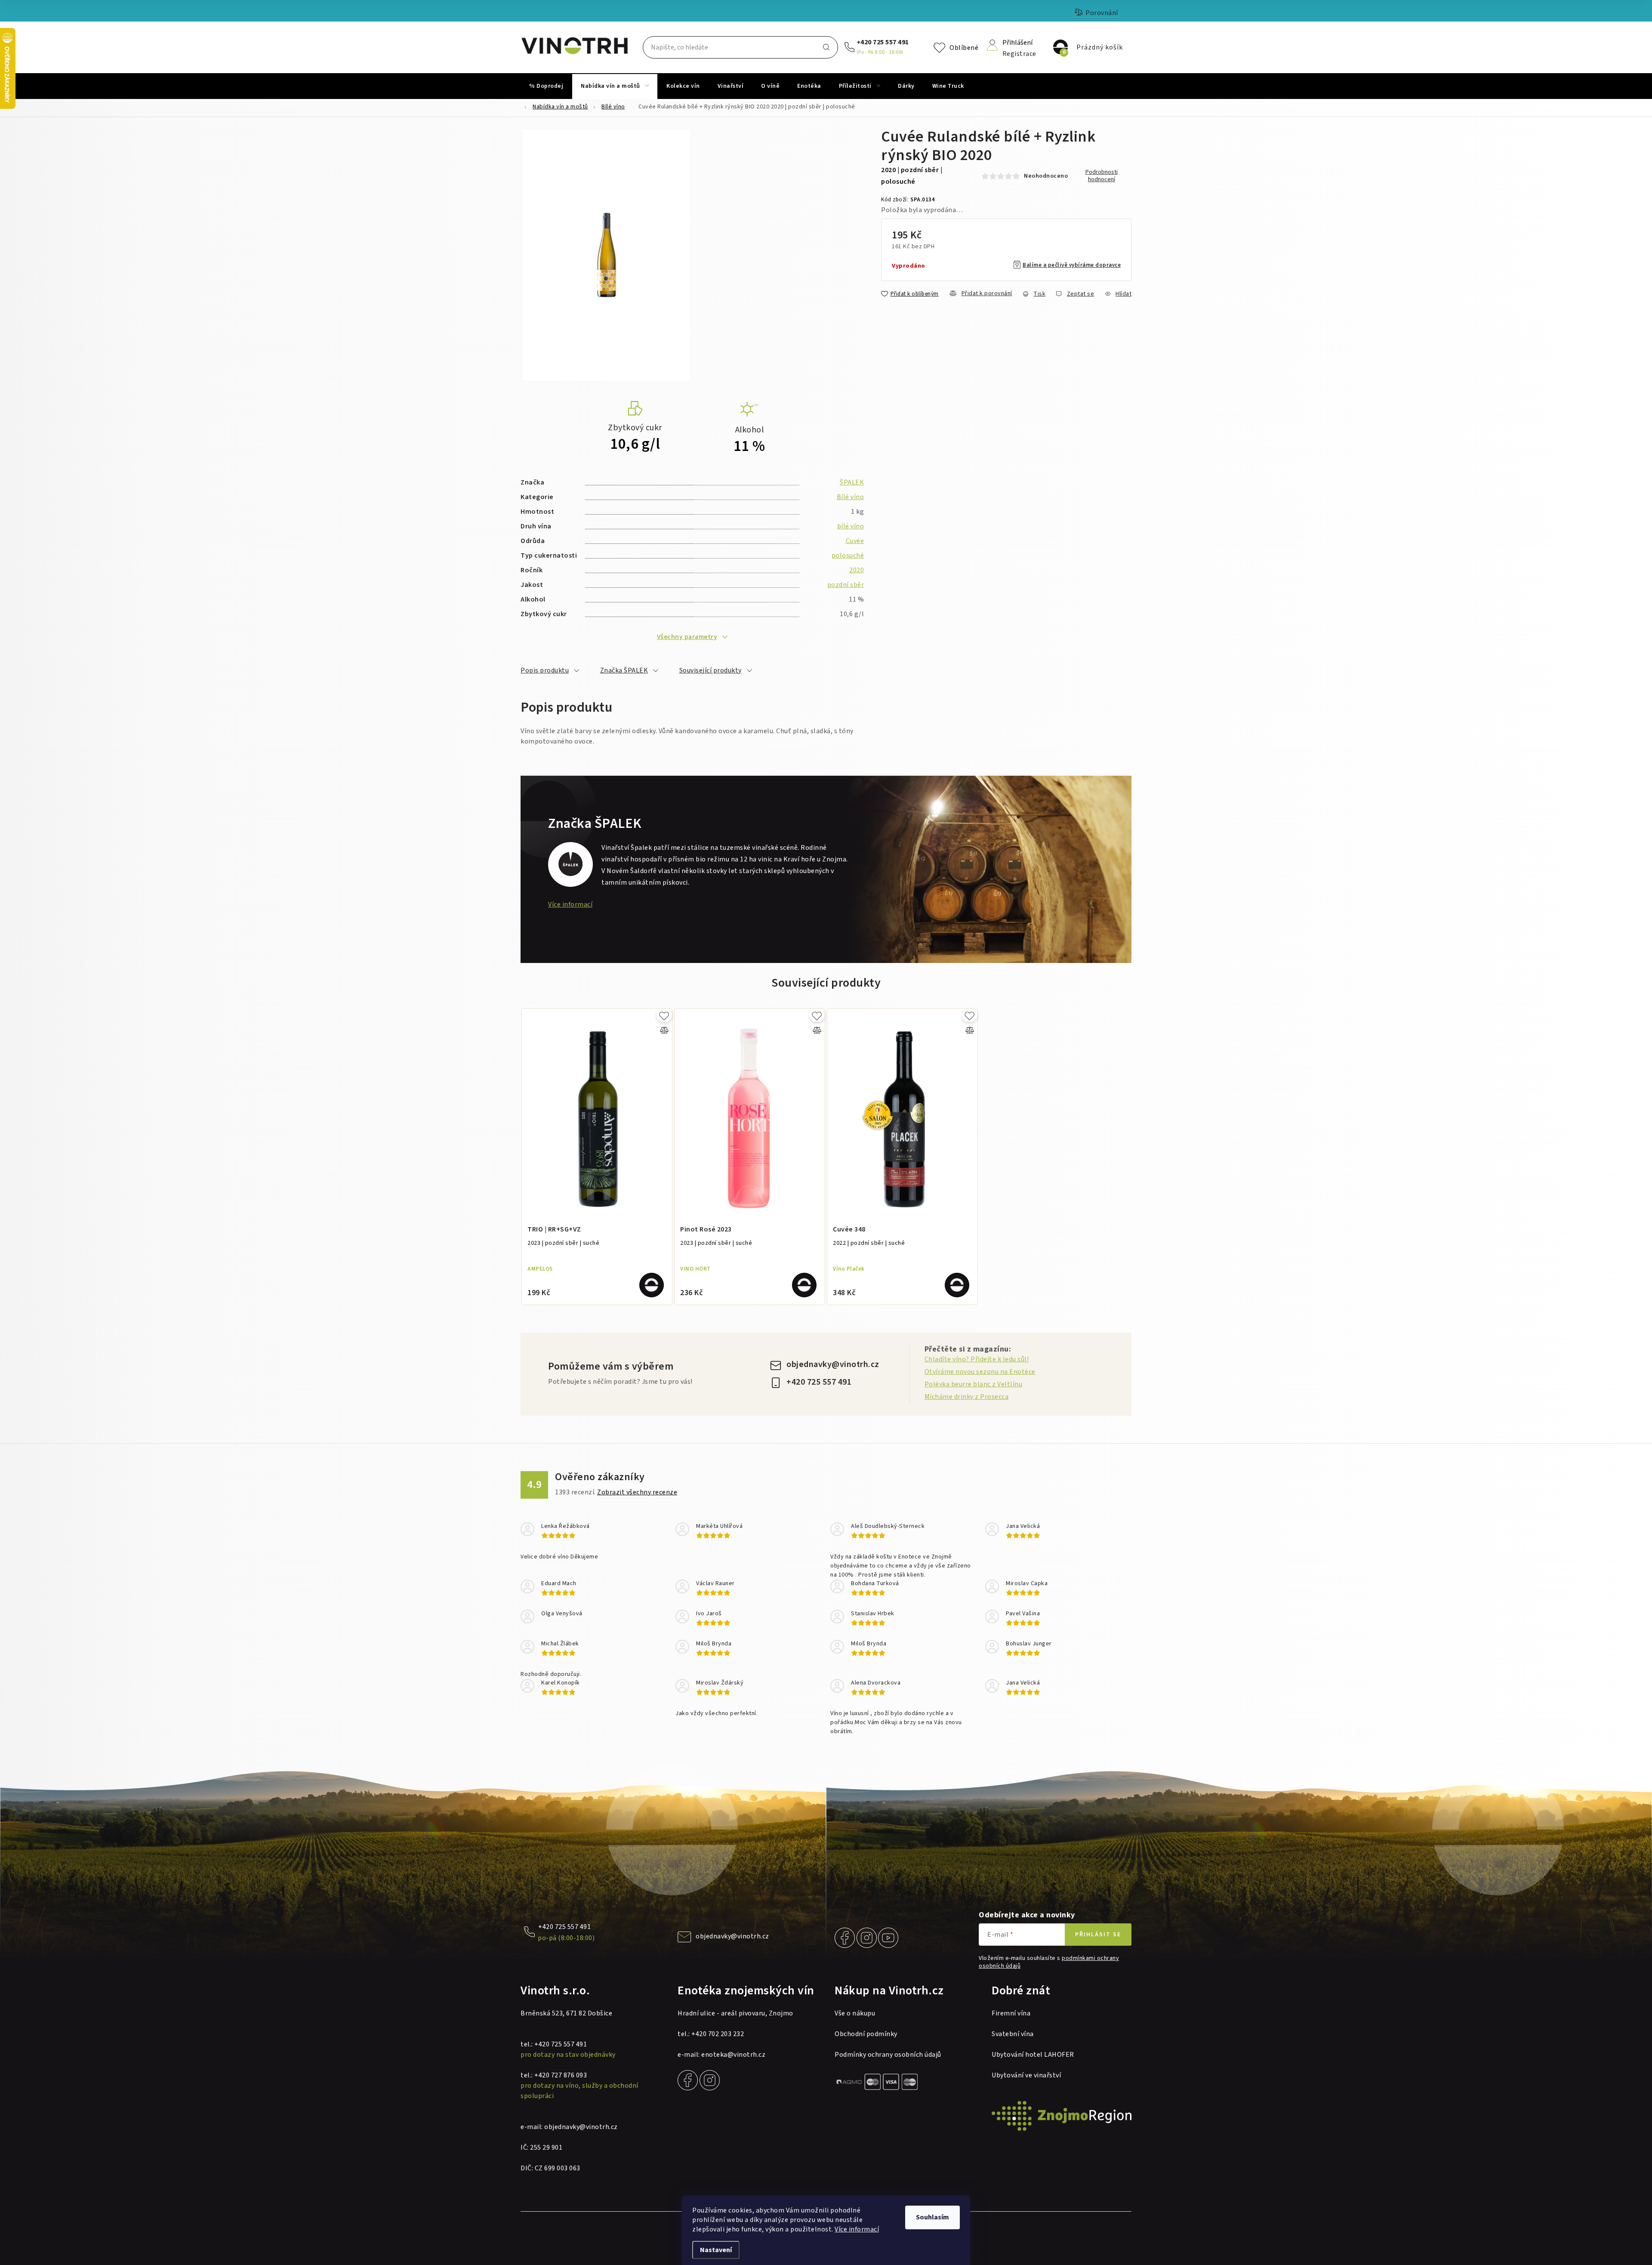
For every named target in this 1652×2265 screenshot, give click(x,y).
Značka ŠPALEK (624, 670)
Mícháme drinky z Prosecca (967, 1397)
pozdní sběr (846, 585)
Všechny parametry (687, 637)
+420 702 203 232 (718, 2034)
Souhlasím (932, 2217)
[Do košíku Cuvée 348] (957, 1285)
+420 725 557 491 (883, 42)
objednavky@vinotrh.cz (833, 1364)
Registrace (1019, 53)
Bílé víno (851, 497)
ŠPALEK (852, 482)
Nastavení (716, 2250)
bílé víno (851, 526)
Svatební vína (1013, 2034)
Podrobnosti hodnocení (1102, 176)
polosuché (848, 555)
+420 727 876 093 (561, 2075)
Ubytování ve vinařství (1026, 2075)
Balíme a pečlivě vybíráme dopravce (1072, 265)
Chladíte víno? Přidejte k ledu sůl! (977, 1359)
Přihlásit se (1098, 1935)
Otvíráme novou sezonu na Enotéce (980, 1372)
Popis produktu (545, 670)
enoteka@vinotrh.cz (733, 2055)
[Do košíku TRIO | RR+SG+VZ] (652, 1285)
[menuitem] (546, 86)
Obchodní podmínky (866, 2034)
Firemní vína (1011, 2013)
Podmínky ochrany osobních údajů (888, 2055)
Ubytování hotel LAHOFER (1033, 2055)
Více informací (857, 2229)
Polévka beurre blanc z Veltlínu (974, 1384)
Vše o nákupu (855, 2013)
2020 (857, 570)
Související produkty (710, 670)
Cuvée (855, 541)
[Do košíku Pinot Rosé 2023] (804, 1285)
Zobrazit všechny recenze (637, 1492)
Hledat (826, 47)
